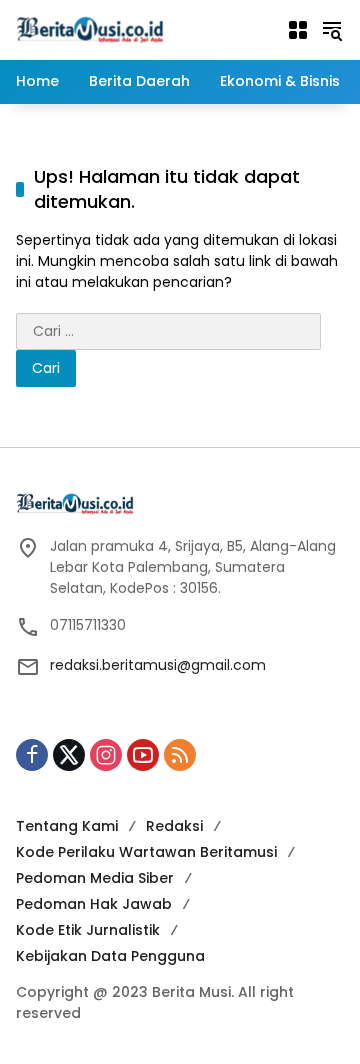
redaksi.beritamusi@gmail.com (158, 665)
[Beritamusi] (90, 29)
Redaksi (174, 826)
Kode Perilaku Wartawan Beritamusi (146, 852)
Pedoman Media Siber (95, 878)
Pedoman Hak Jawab (94, 904)
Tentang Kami (67, 826)
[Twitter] (69, 755)
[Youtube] (143, 755)
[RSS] (180, 755)
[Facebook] (32, 755)
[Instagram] (106, 755)
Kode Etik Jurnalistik (88, 930)
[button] (332, 30)
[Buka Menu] (298, 30)
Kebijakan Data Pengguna (110, 956)
